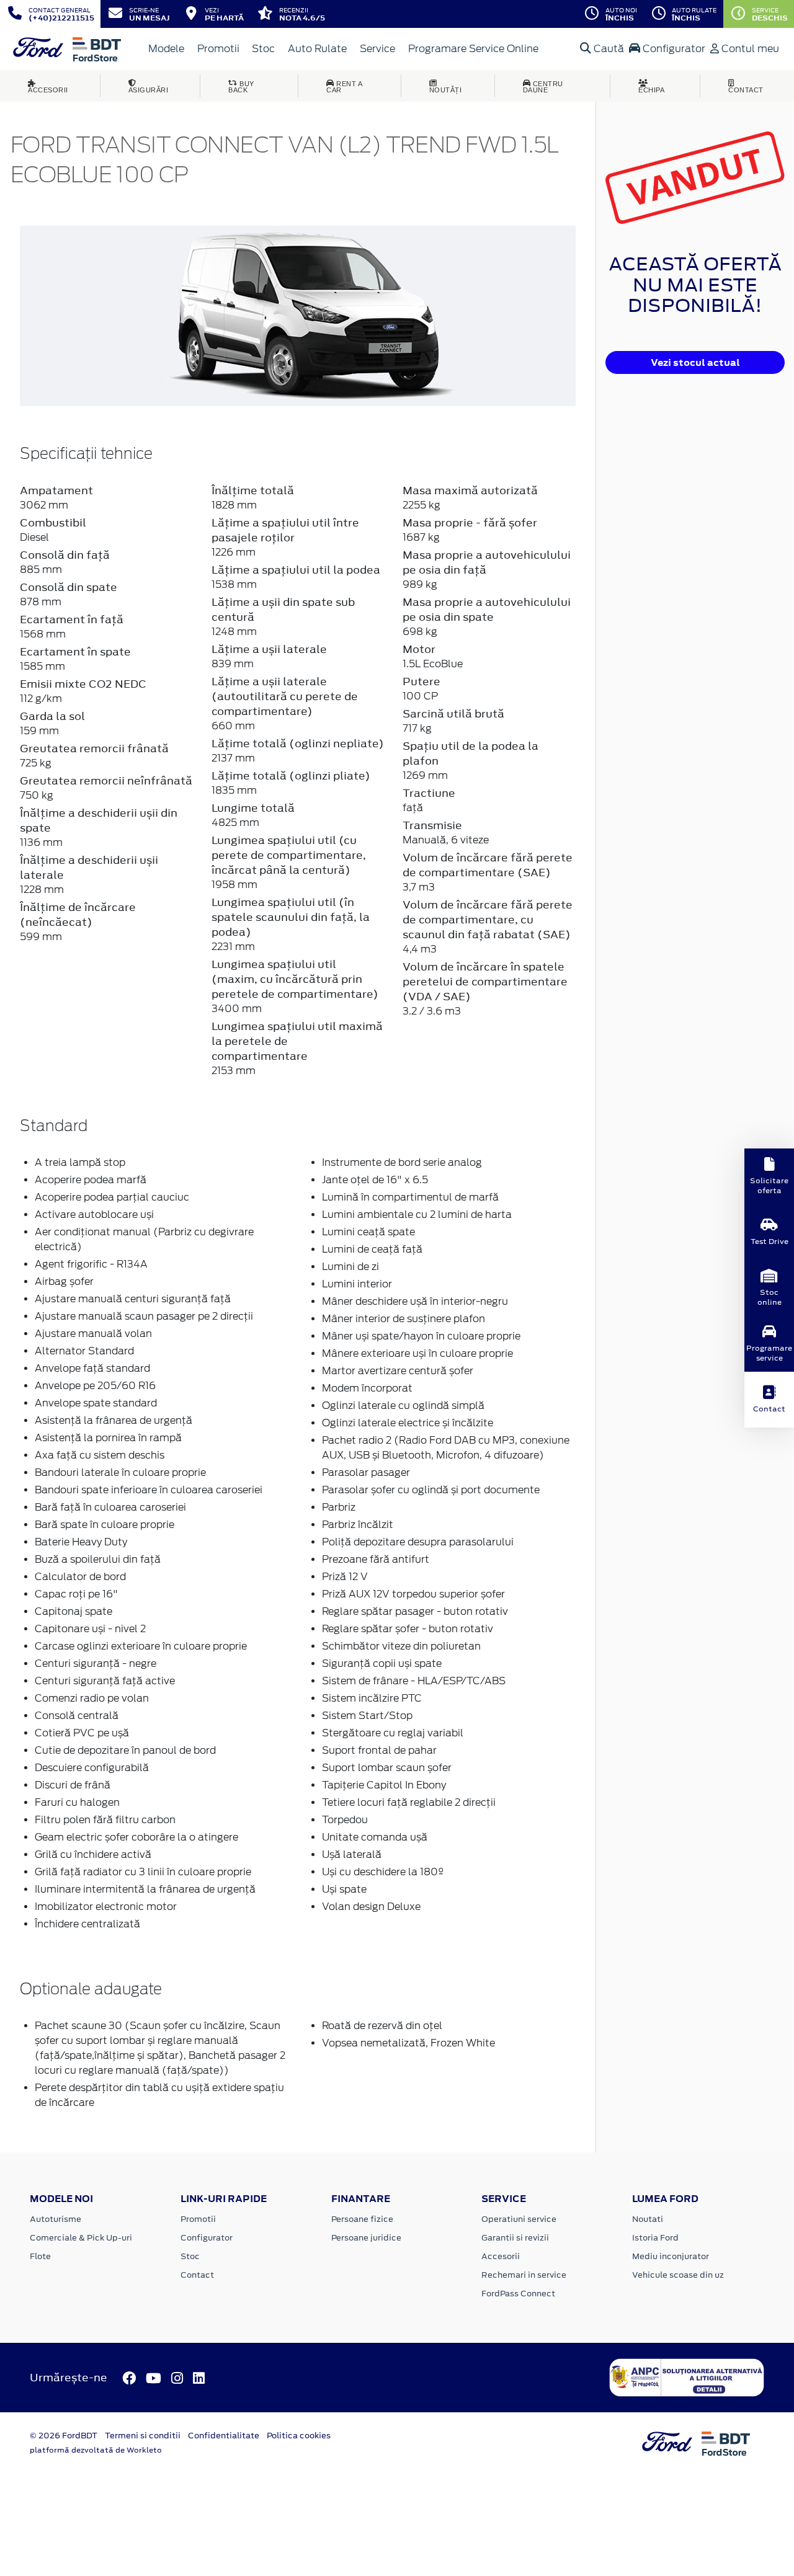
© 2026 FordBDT (64, 2436)
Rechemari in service (524, 2275)
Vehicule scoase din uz (678, 2275)
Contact (197, 2275)
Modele (166, 49)
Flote (40, 2256)
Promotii (218, 49)
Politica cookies (299, 2436)
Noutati (648, 2219)
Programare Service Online (473, 49)
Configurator (673, 49)
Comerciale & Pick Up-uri (81, 2238)
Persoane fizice (362, 2219)
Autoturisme (56, 2219)
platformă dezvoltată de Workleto (96, 2450)
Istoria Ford (655, 2238)
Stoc (263, 49)
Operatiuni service (519, 2219)
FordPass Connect (518, 2294)
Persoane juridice (366, 2238)
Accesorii (501, 2256)
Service (377, 49)
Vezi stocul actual (695, 362)
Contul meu (749, 49)
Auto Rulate (317, 49)
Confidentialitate (224, 2436)
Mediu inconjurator (671, 2256)
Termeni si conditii (143, 2436)
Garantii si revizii (515, 2238)
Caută (608, 49)
